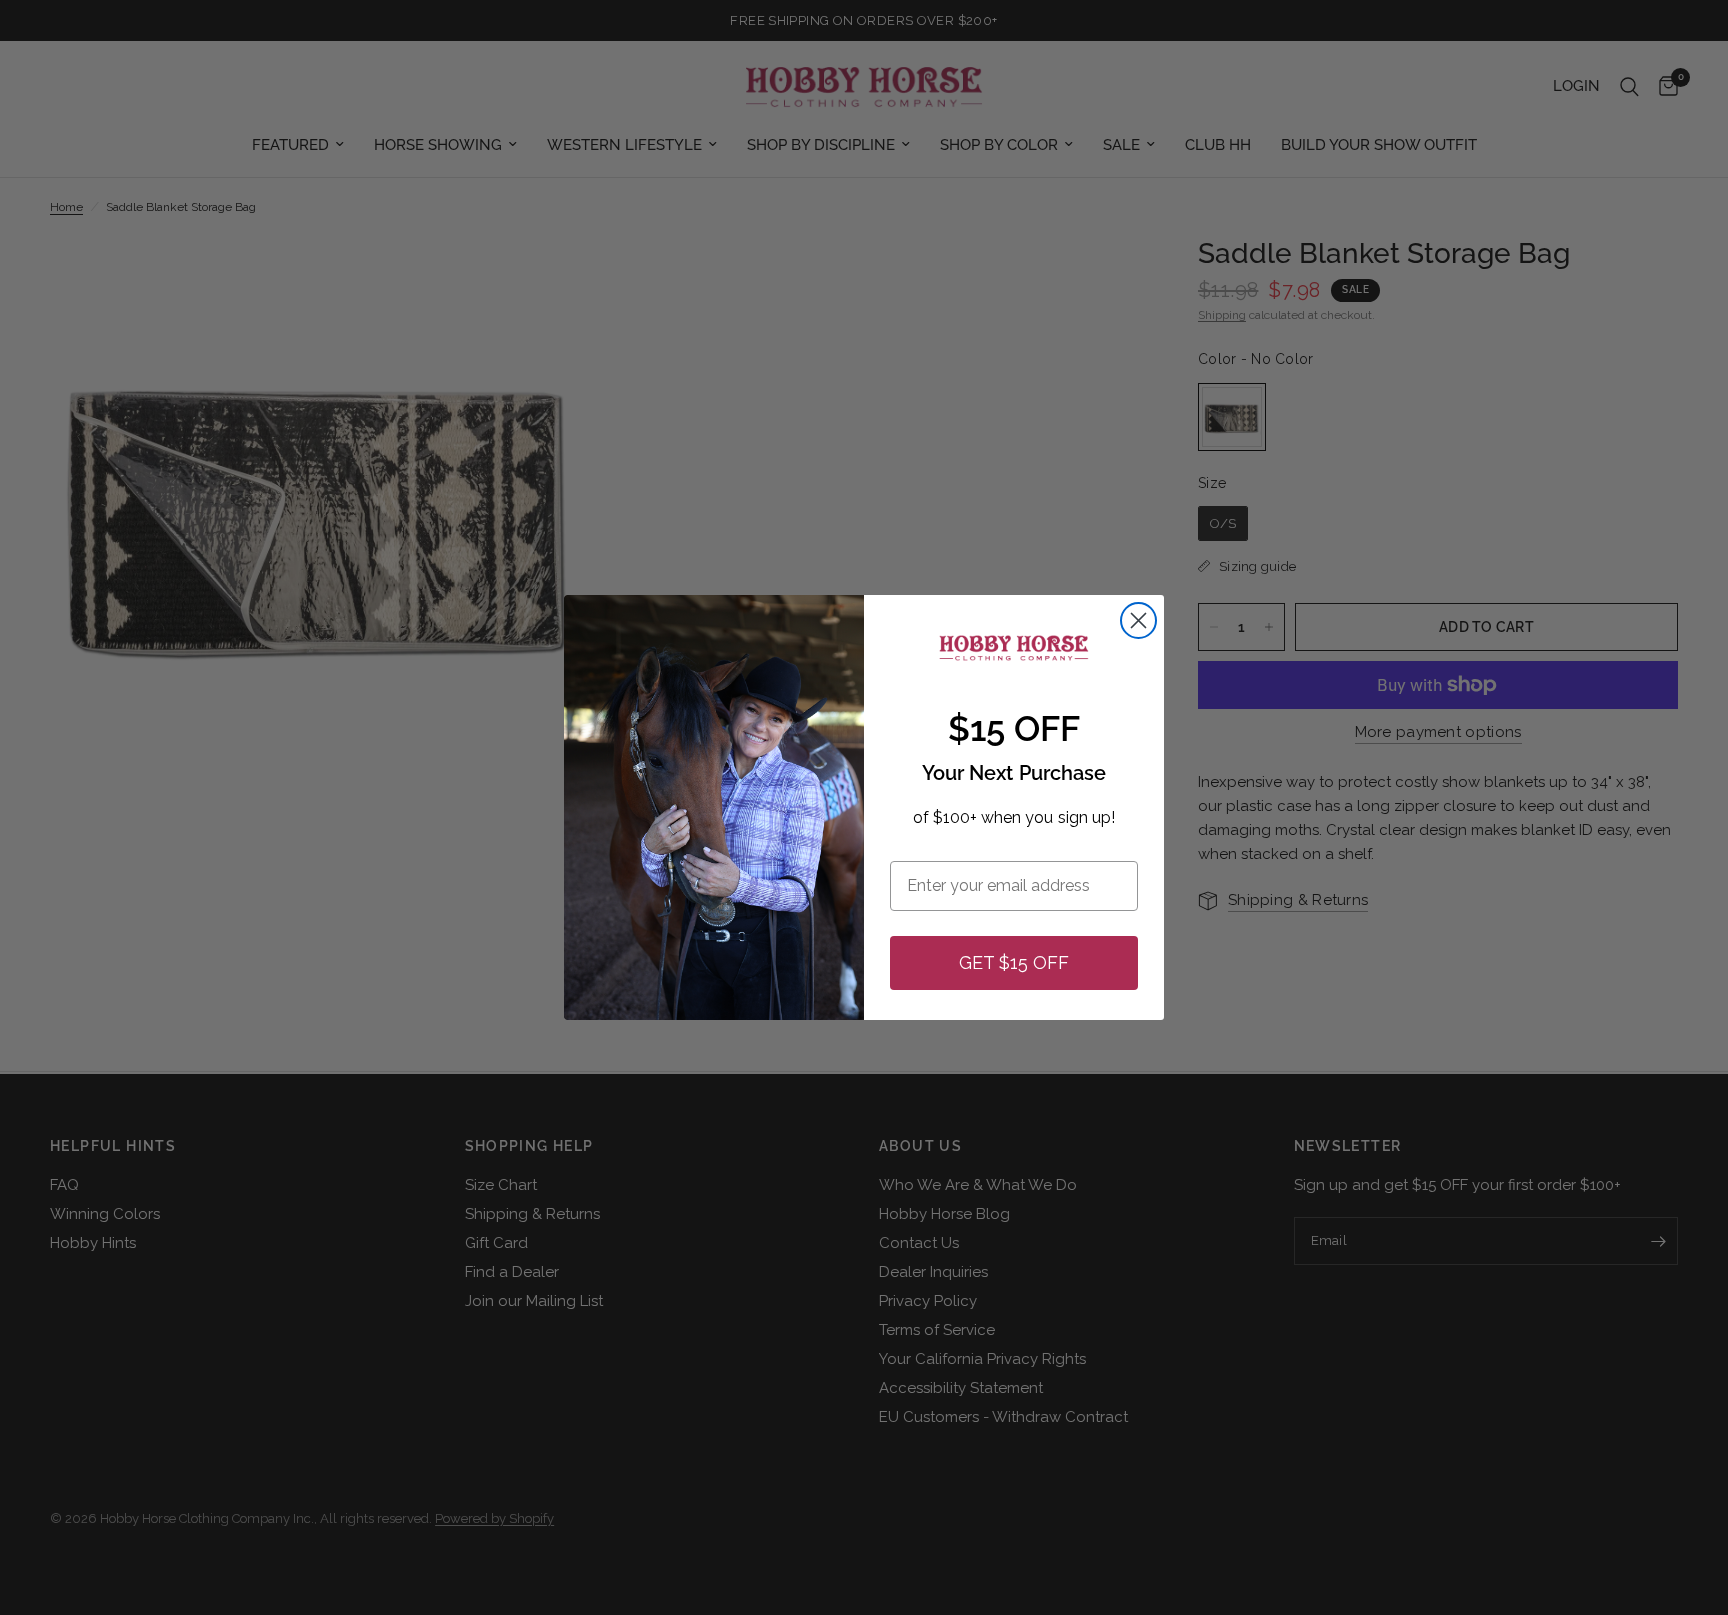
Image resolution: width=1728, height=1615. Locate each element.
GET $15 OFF (1014, 962)
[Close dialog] (1138, 620)
